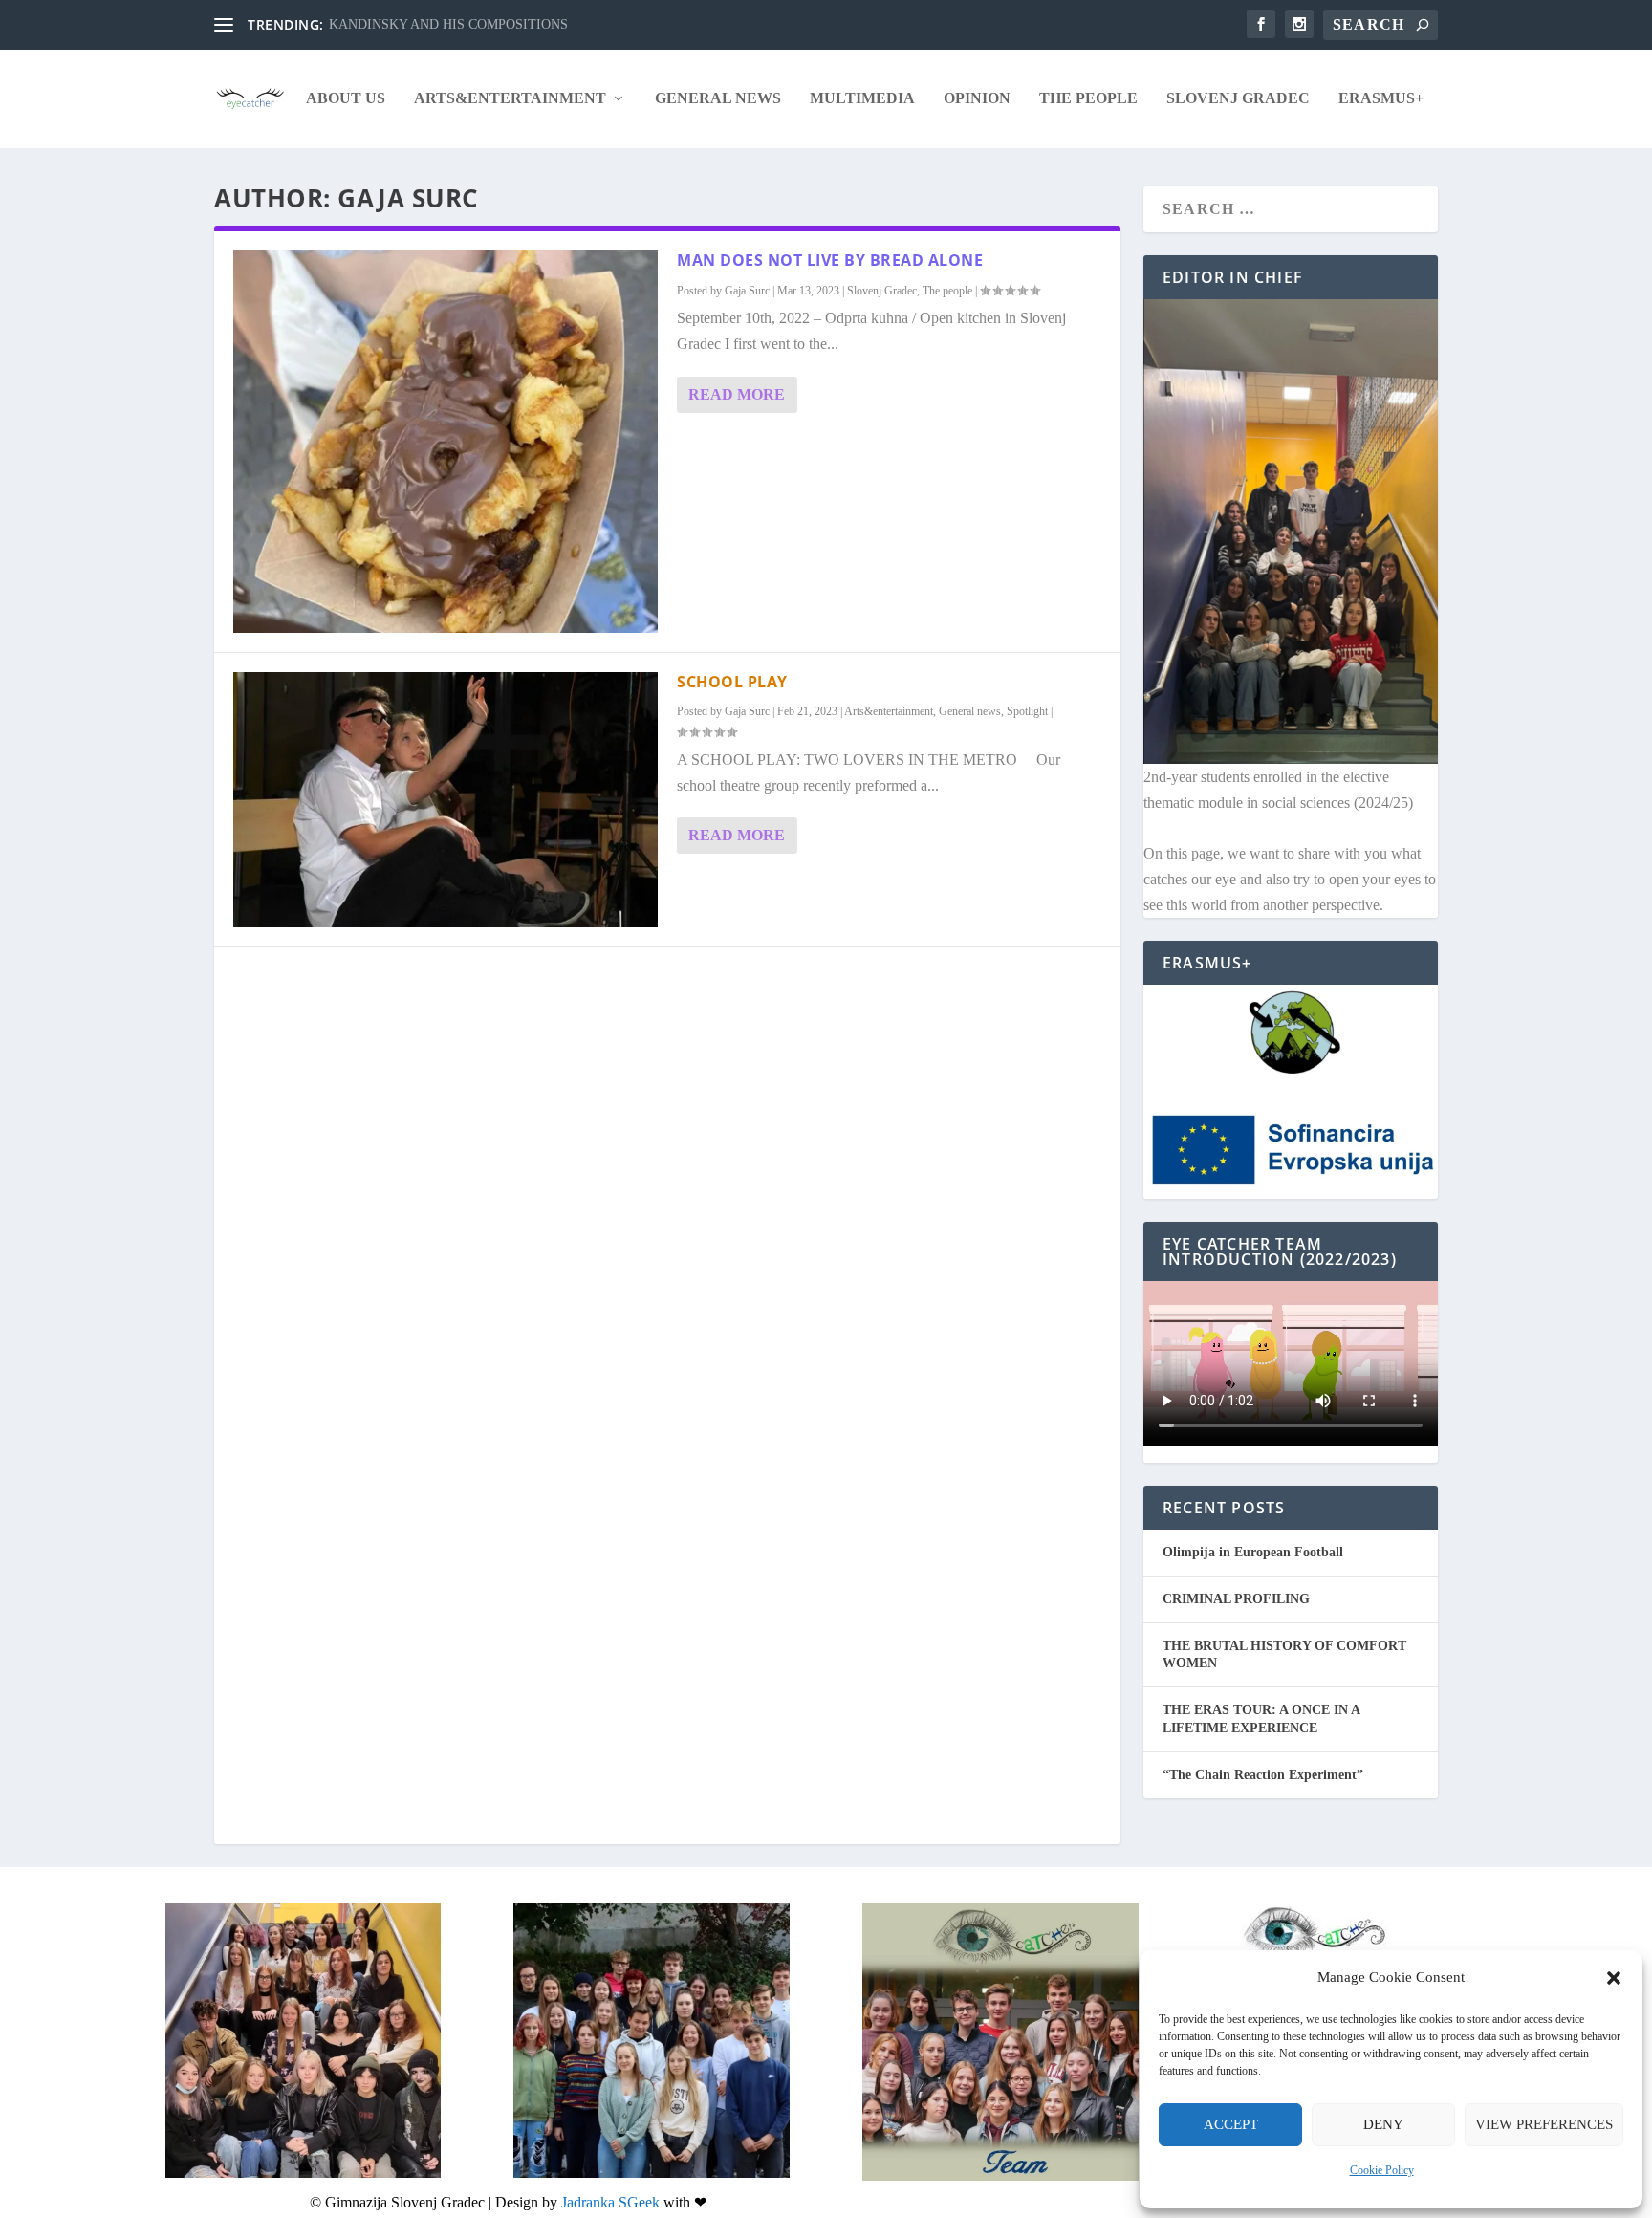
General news (718, 98)
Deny (1383, 2124)
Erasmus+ (1381, 98)
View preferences (1544, 2124)
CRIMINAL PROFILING (1236, 1599)
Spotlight (1027, 711)
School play (732, 682)
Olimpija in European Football (1253, 1552)
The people (1088, 98)
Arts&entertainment (510, 98)
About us (346, 98)
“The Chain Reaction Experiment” (1263, 1775)
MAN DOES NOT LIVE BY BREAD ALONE (830, 260)
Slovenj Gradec (1238, 98)
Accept (1231, 2124)
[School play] (446, 799)
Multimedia (862, 98)
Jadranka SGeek (610, 2202)
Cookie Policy (1382, 2170)
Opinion (977, 98)
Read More (737, 394)
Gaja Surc (747, 291)
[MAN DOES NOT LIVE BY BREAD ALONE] (446, 442)
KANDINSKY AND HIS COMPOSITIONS (448, 24)
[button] (1614, 1978)
